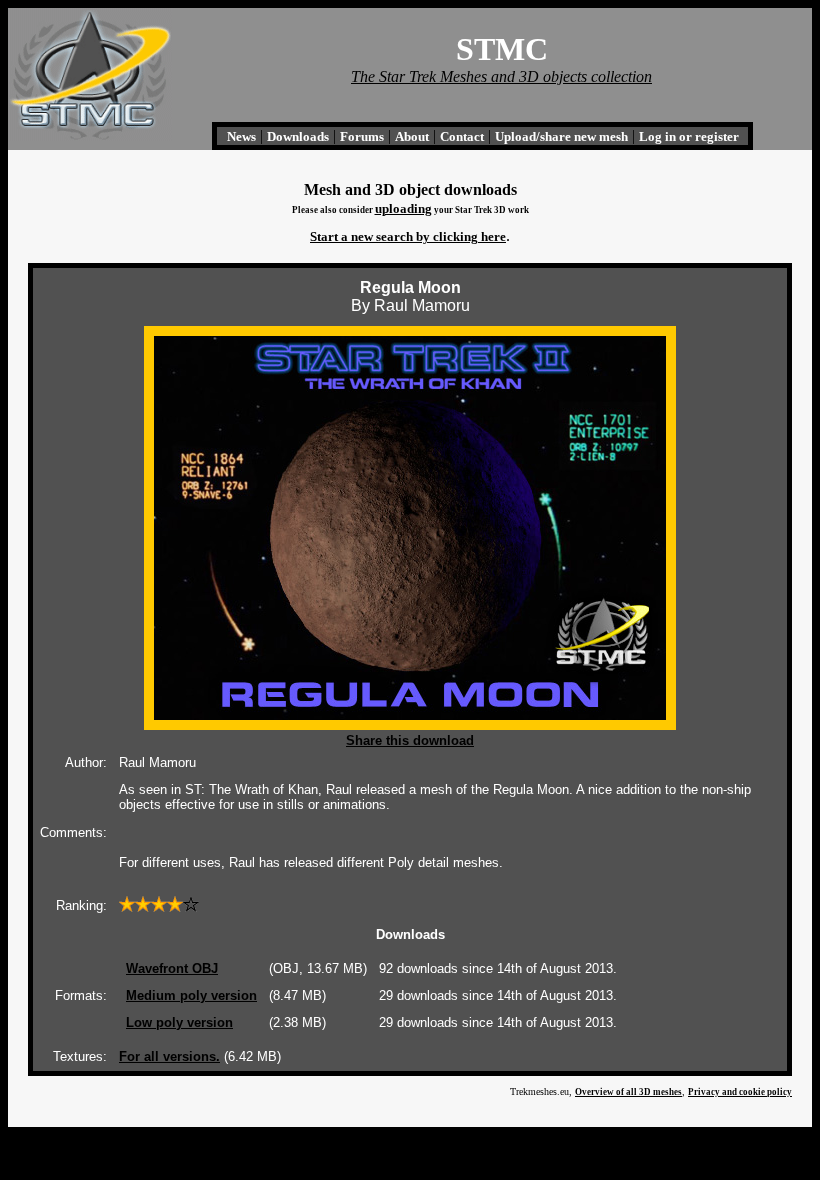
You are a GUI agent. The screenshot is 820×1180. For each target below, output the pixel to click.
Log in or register (689, 136)
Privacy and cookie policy (740, 1092)
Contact (462, 136)
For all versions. (169, 1056)
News (241, 136)
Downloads (298, 136)
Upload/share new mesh (561, 136)
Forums (362, 136)
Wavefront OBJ (172, 968)
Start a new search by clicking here (408, 236)
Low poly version (179, 1022)
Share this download (410, 740)
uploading (403, 208)
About (412, 136)
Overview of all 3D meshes (628, 1092)
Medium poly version (191, 995)
